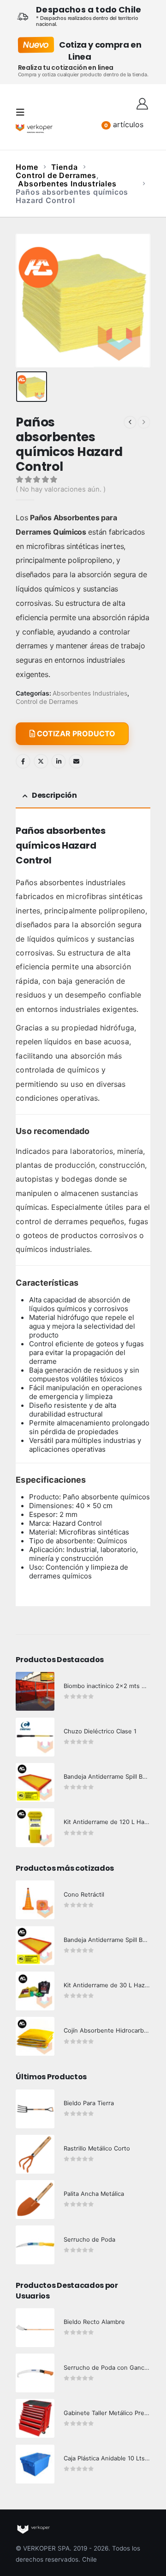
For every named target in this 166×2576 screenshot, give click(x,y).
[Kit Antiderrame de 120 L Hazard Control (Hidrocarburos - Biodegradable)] (35, 1828)
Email (76, 761)
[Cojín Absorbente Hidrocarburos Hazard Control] (35, 2036)
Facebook (23, 761)
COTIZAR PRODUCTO (75, 733)
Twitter (41, 761)
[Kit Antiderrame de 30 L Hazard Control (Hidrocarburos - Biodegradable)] (35, 1991)
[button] (23, 112)
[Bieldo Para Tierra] (35, 2109)
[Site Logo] (34, 128)
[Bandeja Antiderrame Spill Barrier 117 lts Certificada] (35, 1946)
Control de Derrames (47, 702)
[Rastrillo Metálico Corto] (35, 2154)
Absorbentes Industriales (90, 693)
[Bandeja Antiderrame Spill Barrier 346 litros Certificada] (35, 1782)
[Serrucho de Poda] (35, 2245)
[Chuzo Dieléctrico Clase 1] (35, 1737)
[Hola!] (142, 103)
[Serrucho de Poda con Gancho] (35, 2373)
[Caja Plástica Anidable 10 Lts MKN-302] (35, 2464)
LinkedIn (59, 761)
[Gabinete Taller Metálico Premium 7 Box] (35, 2418)
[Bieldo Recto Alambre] (35, 2328)
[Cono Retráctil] (35, 1900)
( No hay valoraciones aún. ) (61, 489)
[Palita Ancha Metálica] (35, 2200)
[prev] (130, 422)
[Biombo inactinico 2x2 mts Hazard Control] (35, 1691)
